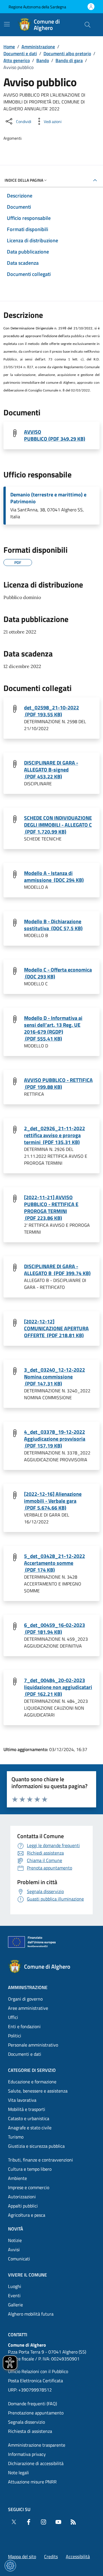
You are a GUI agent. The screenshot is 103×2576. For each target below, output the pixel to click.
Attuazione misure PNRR (32, 2482)
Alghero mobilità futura (31, 2314)
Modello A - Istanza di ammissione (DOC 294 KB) (54, 877)
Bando (43, 60)
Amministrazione (38, 47)
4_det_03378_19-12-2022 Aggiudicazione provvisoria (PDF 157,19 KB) (55, 1439)
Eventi (14, 2295)
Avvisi (14, 2249)
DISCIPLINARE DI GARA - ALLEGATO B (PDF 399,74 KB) (57, 1270)
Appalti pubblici (23, 2206)
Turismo (16, 2137)
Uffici (13, 2017)
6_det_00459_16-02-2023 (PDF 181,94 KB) (55, 1629)
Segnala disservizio (26, 2422)
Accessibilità (78, 2556)
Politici (15, 2036)
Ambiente (17, 2178)
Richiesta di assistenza (30, 2431)
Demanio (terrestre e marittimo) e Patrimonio (48, 498)
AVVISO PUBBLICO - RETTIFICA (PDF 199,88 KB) (58, 1084)
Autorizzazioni (22, 2197)
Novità (16, 2229)
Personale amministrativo (33, 2045)
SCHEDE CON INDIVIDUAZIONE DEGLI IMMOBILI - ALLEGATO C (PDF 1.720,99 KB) (58, 825)
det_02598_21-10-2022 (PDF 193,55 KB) (51, 711)
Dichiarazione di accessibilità (36, 2463)
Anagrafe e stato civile (30, 2128)
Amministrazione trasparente (37, 2445)
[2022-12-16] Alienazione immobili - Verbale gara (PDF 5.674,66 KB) (53, 1501)
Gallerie (15, 2305)
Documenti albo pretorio (67, 53)
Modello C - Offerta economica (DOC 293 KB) (58, 973)
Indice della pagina (24, 180)
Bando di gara (69, 60)
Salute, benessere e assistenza (38, 2091)
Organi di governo (25, 1999)
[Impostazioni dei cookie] (10, 2566)
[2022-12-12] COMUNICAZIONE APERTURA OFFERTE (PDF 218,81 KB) (56, 1329)
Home (9, 47)
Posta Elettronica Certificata (35, 2381)
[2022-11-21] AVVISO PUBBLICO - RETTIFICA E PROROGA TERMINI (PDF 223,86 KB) (51, 1208)
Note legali (18, 2473)
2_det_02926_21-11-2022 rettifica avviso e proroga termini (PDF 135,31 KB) (55, 1135)
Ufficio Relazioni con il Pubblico (38, 2371)
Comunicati (19, 2259)
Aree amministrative (28, 2008)
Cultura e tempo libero (30, 2169)
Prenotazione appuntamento (36, 2413)
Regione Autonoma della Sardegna (37, 7)
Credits (51, 2556)
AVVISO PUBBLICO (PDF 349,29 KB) (55, 435)
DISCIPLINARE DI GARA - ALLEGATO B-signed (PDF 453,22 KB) (51, 770)
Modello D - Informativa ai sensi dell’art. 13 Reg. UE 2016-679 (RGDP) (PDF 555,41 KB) (53, 1028)
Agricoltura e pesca (27, 2215)
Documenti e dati (20, 53)
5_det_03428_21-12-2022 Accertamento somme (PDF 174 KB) (55, 1563)
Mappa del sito (22, 2556)
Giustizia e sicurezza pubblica (36, 2146)
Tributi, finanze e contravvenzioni (40, 2160)
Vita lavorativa (22, 2100)
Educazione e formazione (32, 2082)
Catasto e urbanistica (29, 2118)
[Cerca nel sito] (88, 25)
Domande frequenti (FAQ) (32, 2404)
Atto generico (17, 60)
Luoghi (15, 2286)
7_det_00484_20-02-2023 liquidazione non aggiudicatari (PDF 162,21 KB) (58, 1687)
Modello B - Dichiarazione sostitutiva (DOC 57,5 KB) (53, 925)
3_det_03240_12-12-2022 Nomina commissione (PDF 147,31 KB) (55, 1377)
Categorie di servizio (32, 2070)
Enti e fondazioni (24, 2026)
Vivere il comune (27, 2275)
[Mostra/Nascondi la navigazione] (7, 24)
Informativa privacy (27, 2454)
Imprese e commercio (29, 2187)
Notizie (15, 2240)
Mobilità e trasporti (27, 2109)
